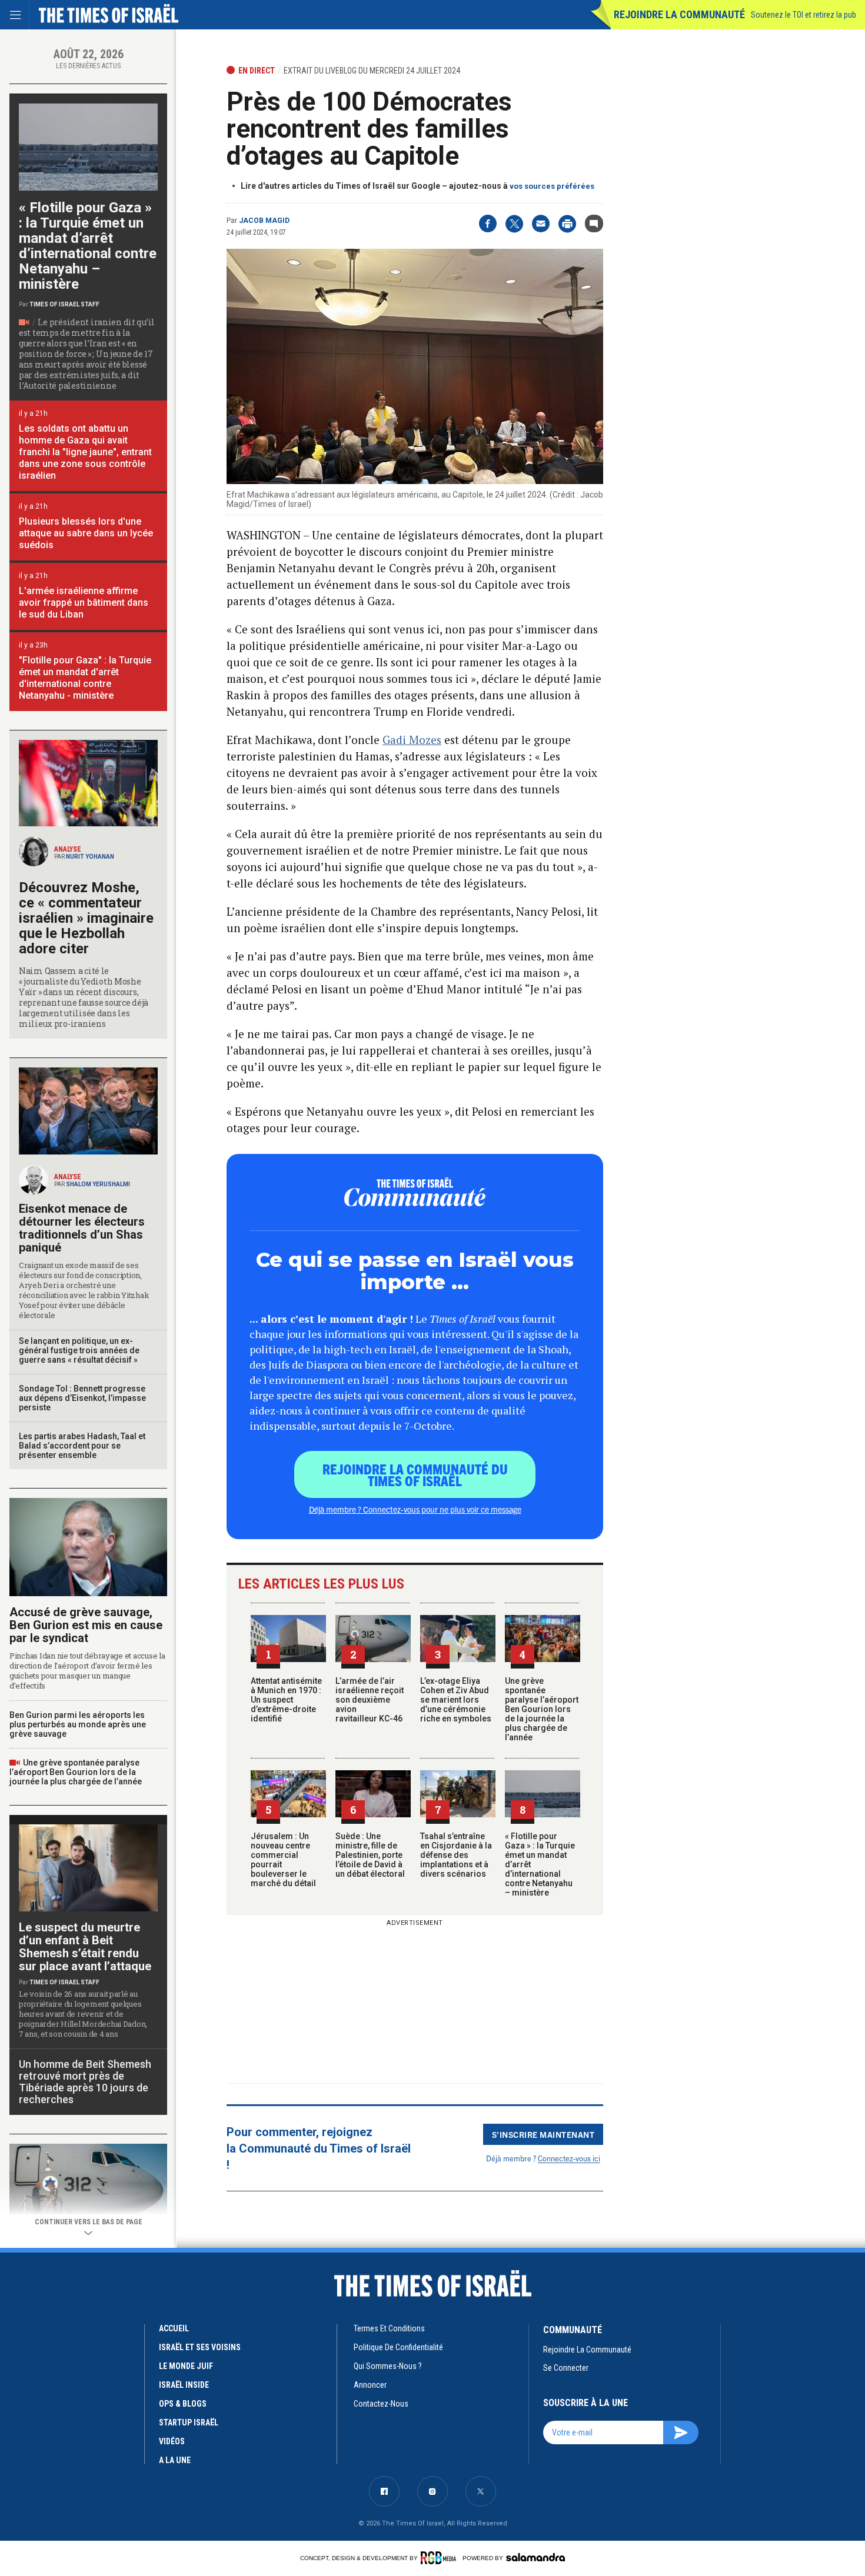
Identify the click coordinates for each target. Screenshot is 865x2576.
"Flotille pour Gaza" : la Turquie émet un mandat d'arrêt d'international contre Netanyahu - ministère (85, 678)
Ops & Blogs (183, 2404)
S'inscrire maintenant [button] (543, 2134)
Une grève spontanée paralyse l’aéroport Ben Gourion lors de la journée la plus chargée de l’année (542, 1709)
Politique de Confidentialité (398, 2347)
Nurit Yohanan (90, 857)
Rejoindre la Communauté (679, 14)
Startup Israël (189, 2422)
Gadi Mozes (412, 740)
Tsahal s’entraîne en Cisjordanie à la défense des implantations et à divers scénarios (456, 1855)
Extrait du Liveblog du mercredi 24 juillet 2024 (372, 71)
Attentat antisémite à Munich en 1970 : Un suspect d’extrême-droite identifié (286, 1700)
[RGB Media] (440, 2558)
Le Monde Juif (186, 2366)
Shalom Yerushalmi (98, 1184)
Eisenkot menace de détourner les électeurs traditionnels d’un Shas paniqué (82, 1228)
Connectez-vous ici (569, 2158)
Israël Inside (184, 2385)
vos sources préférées (552, 186)
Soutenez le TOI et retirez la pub (804, 15)
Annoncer (370, 2385)
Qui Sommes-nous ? (388, 2366)
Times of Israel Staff (64, 304)
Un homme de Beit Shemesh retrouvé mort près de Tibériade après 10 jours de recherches (85, 2082)
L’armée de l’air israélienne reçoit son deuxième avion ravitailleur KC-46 (370, 1700)
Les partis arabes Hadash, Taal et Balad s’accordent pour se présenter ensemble (82, 1446)
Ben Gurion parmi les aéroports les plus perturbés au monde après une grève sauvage (78, 1724)
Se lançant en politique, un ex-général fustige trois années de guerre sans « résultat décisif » (79, 1350)
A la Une (175, 2460)
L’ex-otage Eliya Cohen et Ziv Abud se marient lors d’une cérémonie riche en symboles (456, 1700)
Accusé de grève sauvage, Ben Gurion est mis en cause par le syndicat (86, 1625)
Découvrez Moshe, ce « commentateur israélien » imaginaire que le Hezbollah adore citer (86, 918)
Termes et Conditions (389, 2328)
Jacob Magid (264, 221)
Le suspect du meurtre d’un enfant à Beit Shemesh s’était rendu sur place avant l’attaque (85, 1947)
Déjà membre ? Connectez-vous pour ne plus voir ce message (415, 1509)
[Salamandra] (535, 2557)
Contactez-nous (381, 2404)
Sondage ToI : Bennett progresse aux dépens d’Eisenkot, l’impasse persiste (82, 1398)
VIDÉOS (172, 2441)
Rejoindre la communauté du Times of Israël (415, 1474)
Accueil (174, 2328)
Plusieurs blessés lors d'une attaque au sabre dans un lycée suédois (86, 533)
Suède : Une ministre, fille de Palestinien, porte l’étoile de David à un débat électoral (370, 1855)
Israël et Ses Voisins (200, 2347)
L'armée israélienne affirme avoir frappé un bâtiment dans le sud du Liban (84, 603)
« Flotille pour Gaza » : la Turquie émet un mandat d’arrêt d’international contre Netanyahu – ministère (88, 246)
